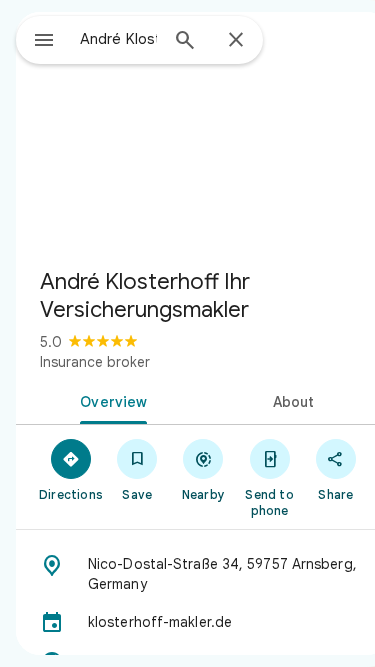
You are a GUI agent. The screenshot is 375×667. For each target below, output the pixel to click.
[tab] (110, 400)
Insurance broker (95, 362)
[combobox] (118, 39)
